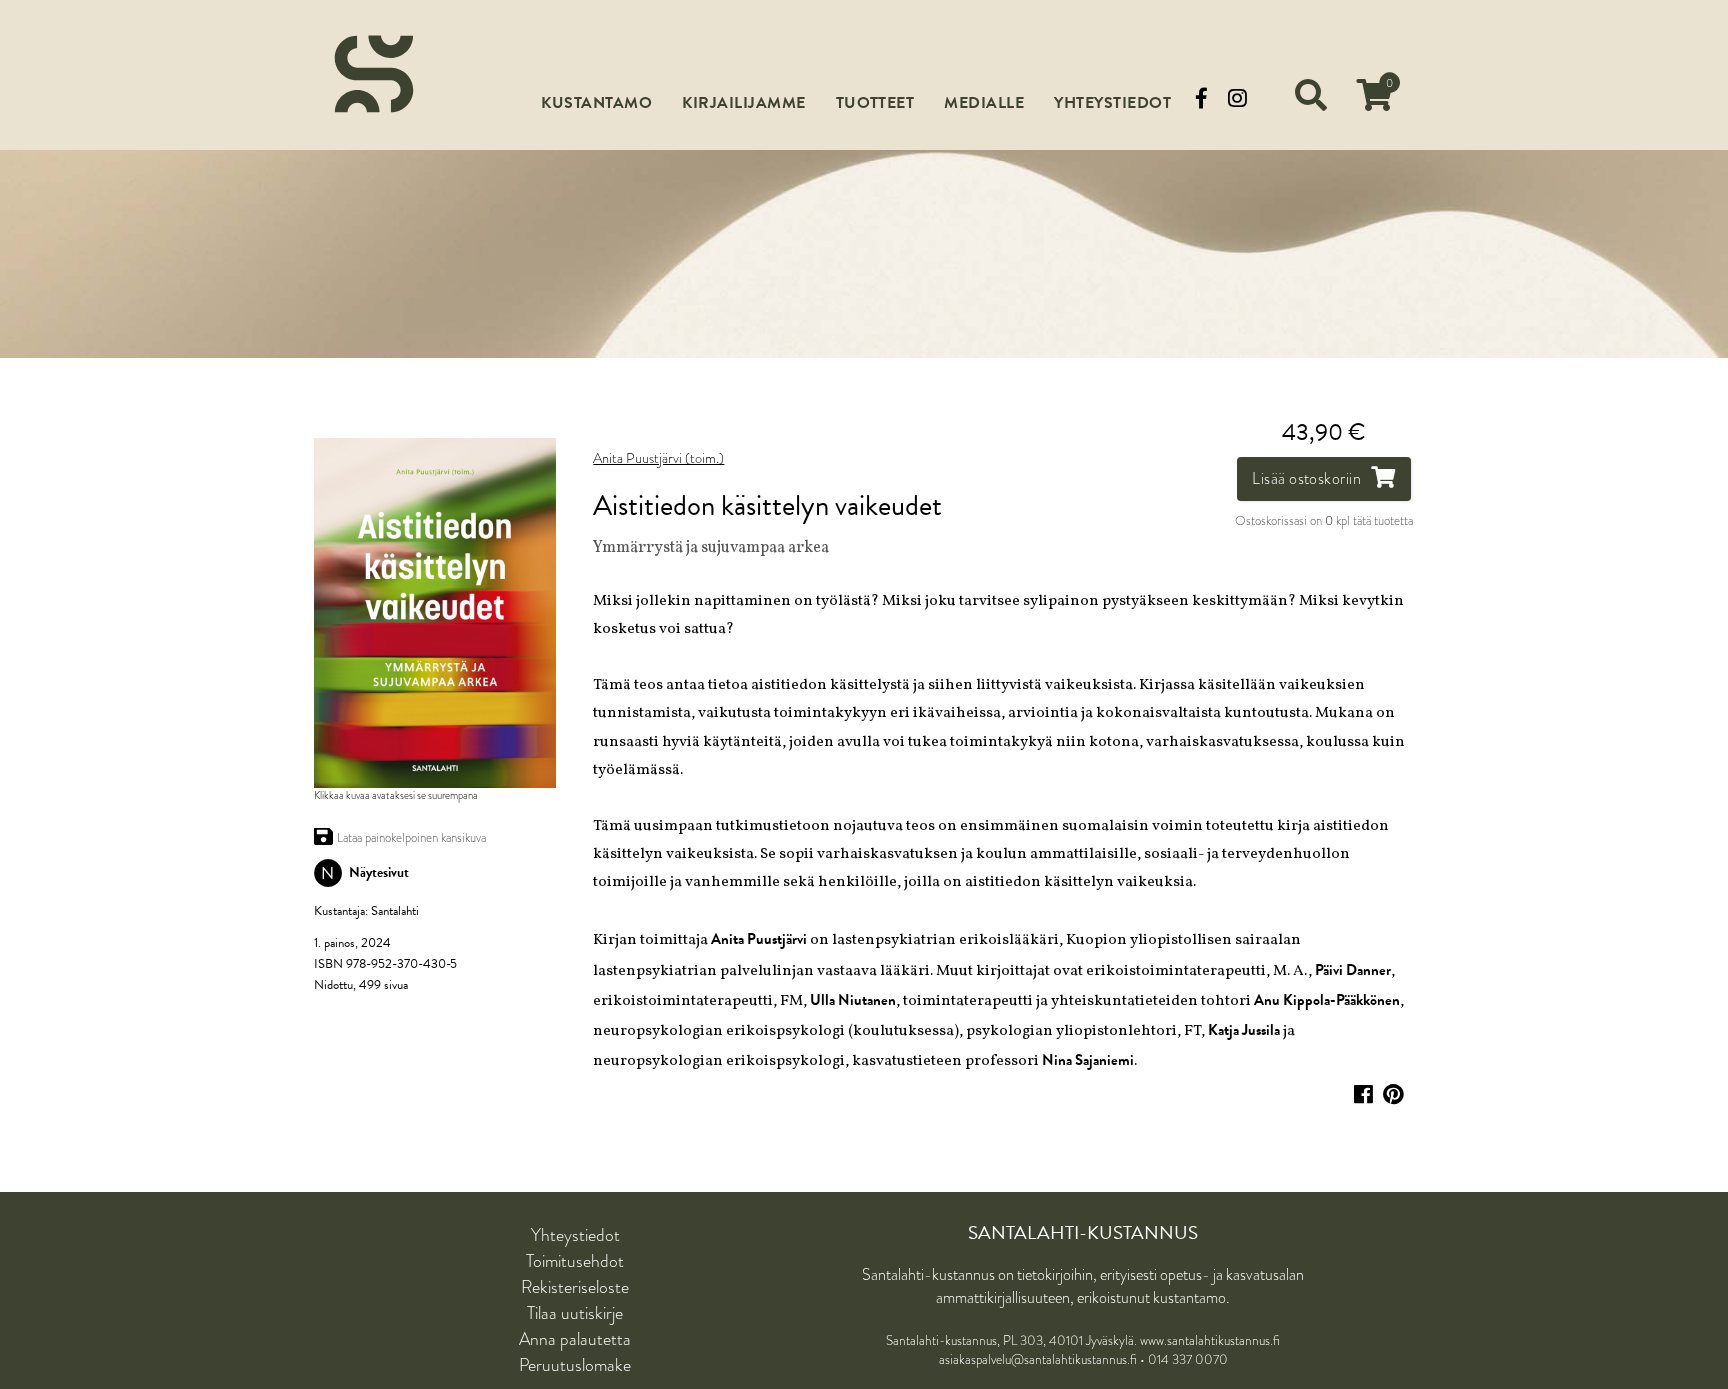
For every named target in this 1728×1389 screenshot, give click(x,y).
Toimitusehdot (575, 1261)
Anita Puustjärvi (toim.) (658, 458)
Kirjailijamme (743, 103)
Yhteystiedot (1112, 103)
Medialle (984, 103)
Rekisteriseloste (575, 1287)
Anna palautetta (575, 1339)
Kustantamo (596, 103)
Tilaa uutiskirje (575, 1313)
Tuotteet (875, 103)
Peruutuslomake (575, 1365)
